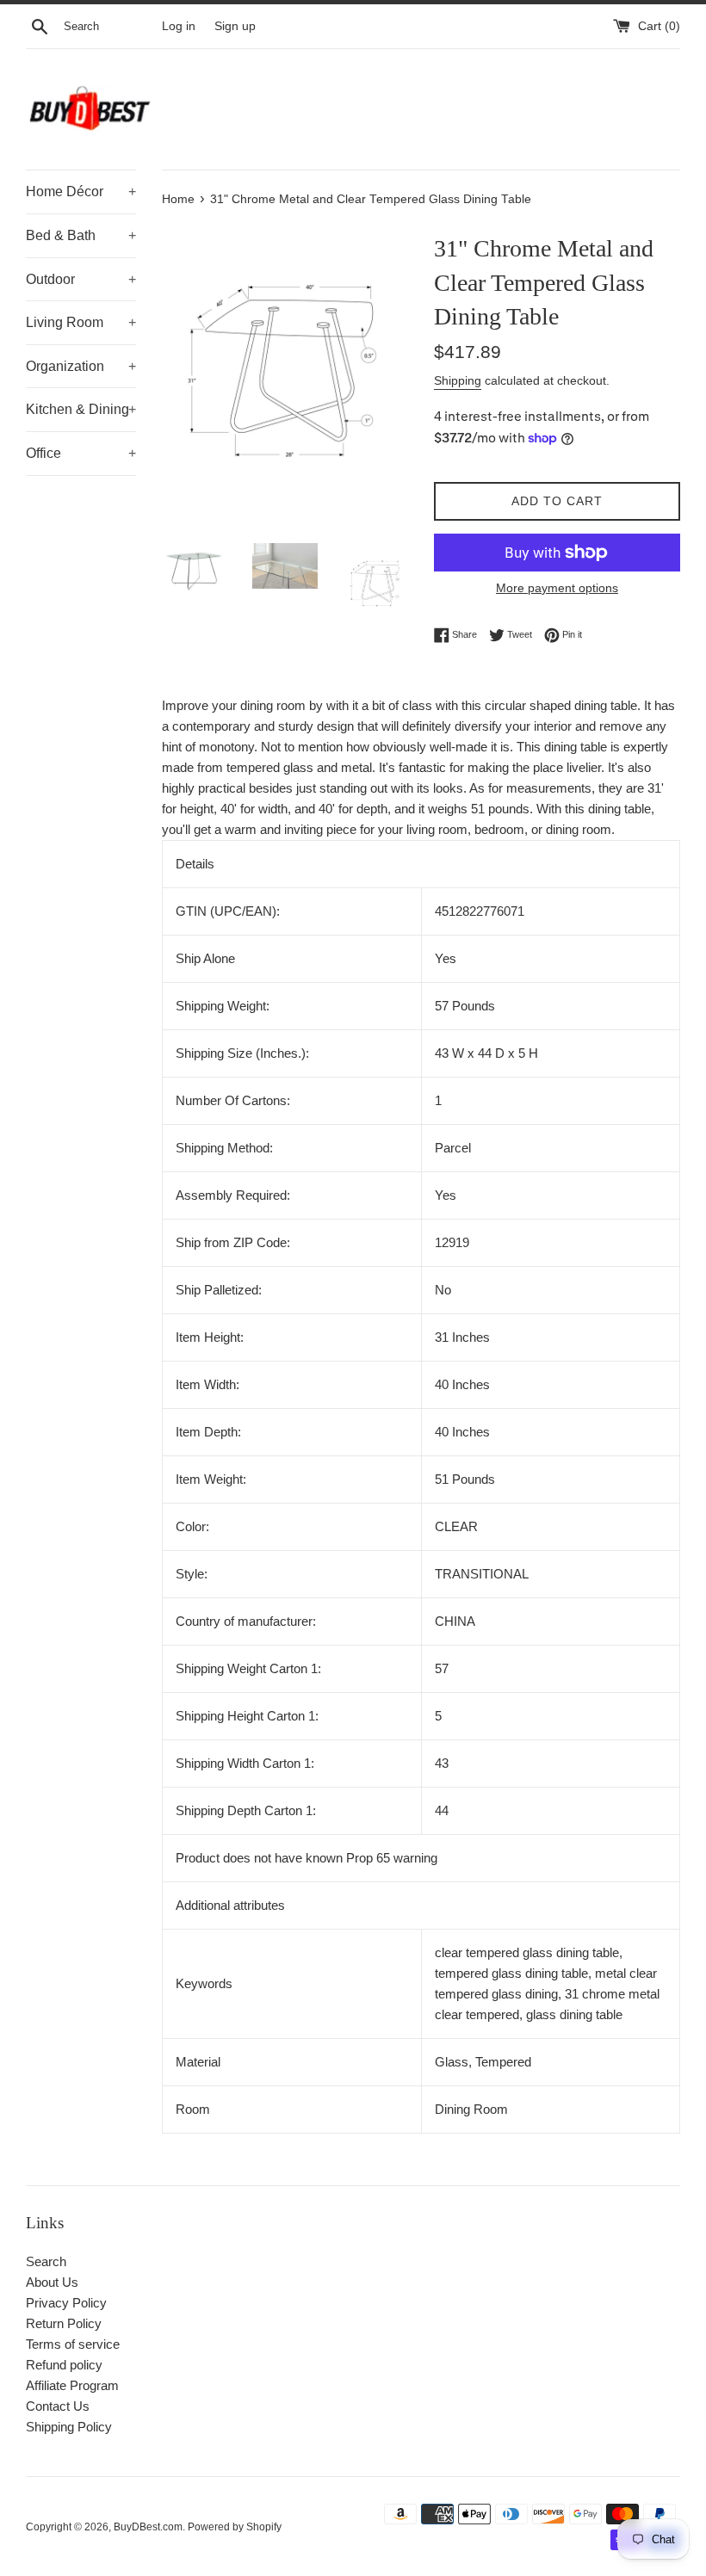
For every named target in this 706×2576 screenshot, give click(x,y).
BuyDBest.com (148, 2527)
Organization (81, 366)
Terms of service (73, 2344)
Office (81, 453)
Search (46, 2261)
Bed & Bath (81, 235)
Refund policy (64, 2365)
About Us (52, 2282)
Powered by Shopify (235, 2527)
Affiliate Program (72, 2385)
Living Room (81, 322)
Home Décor (81, 192)
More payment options (557, 588)
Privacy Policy (66, 2303)
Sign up (235, 26)
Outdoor (81, 279)
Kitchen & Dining (81, 409)
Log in (179, 26)
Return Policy (64, 2323)
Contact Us (58, 2406)
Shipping (458, 380)
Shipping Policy (69, 2427)
